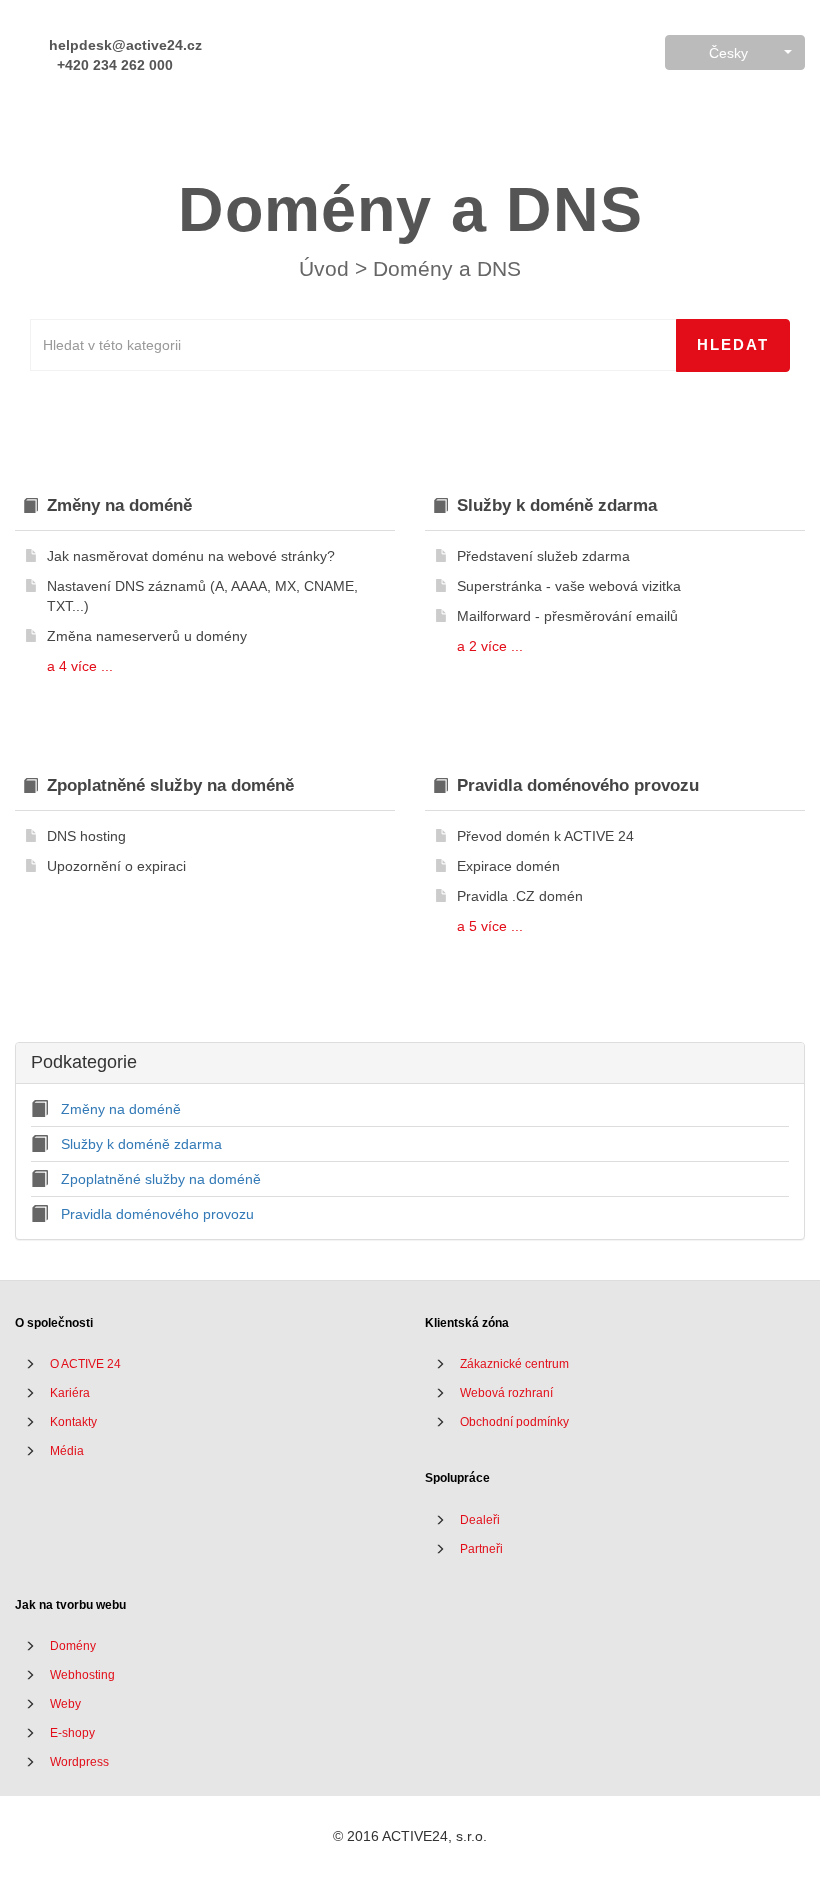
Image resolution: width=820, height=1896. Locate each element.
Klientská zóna (467, 1323)
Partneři (481, 1549)
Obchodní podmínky (514, 1422)
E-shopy (72, 1733)
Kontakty (73, 1422)
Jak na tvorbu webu (70, 1605)
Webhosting (82, 1675)
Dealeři (480, 1520)
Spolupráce (457, 1478)
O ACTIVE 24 (85, 1364)
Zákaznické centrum (514, 1364)
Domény (73, 1646)
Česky (728, 53)
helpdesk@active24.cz (123, 45)
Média (67, 1451)
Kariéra (70, 1393)
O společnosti (54, 1323)
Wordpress (79, 1762)
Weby (65, 1704)
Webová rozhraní (506, 1393)
